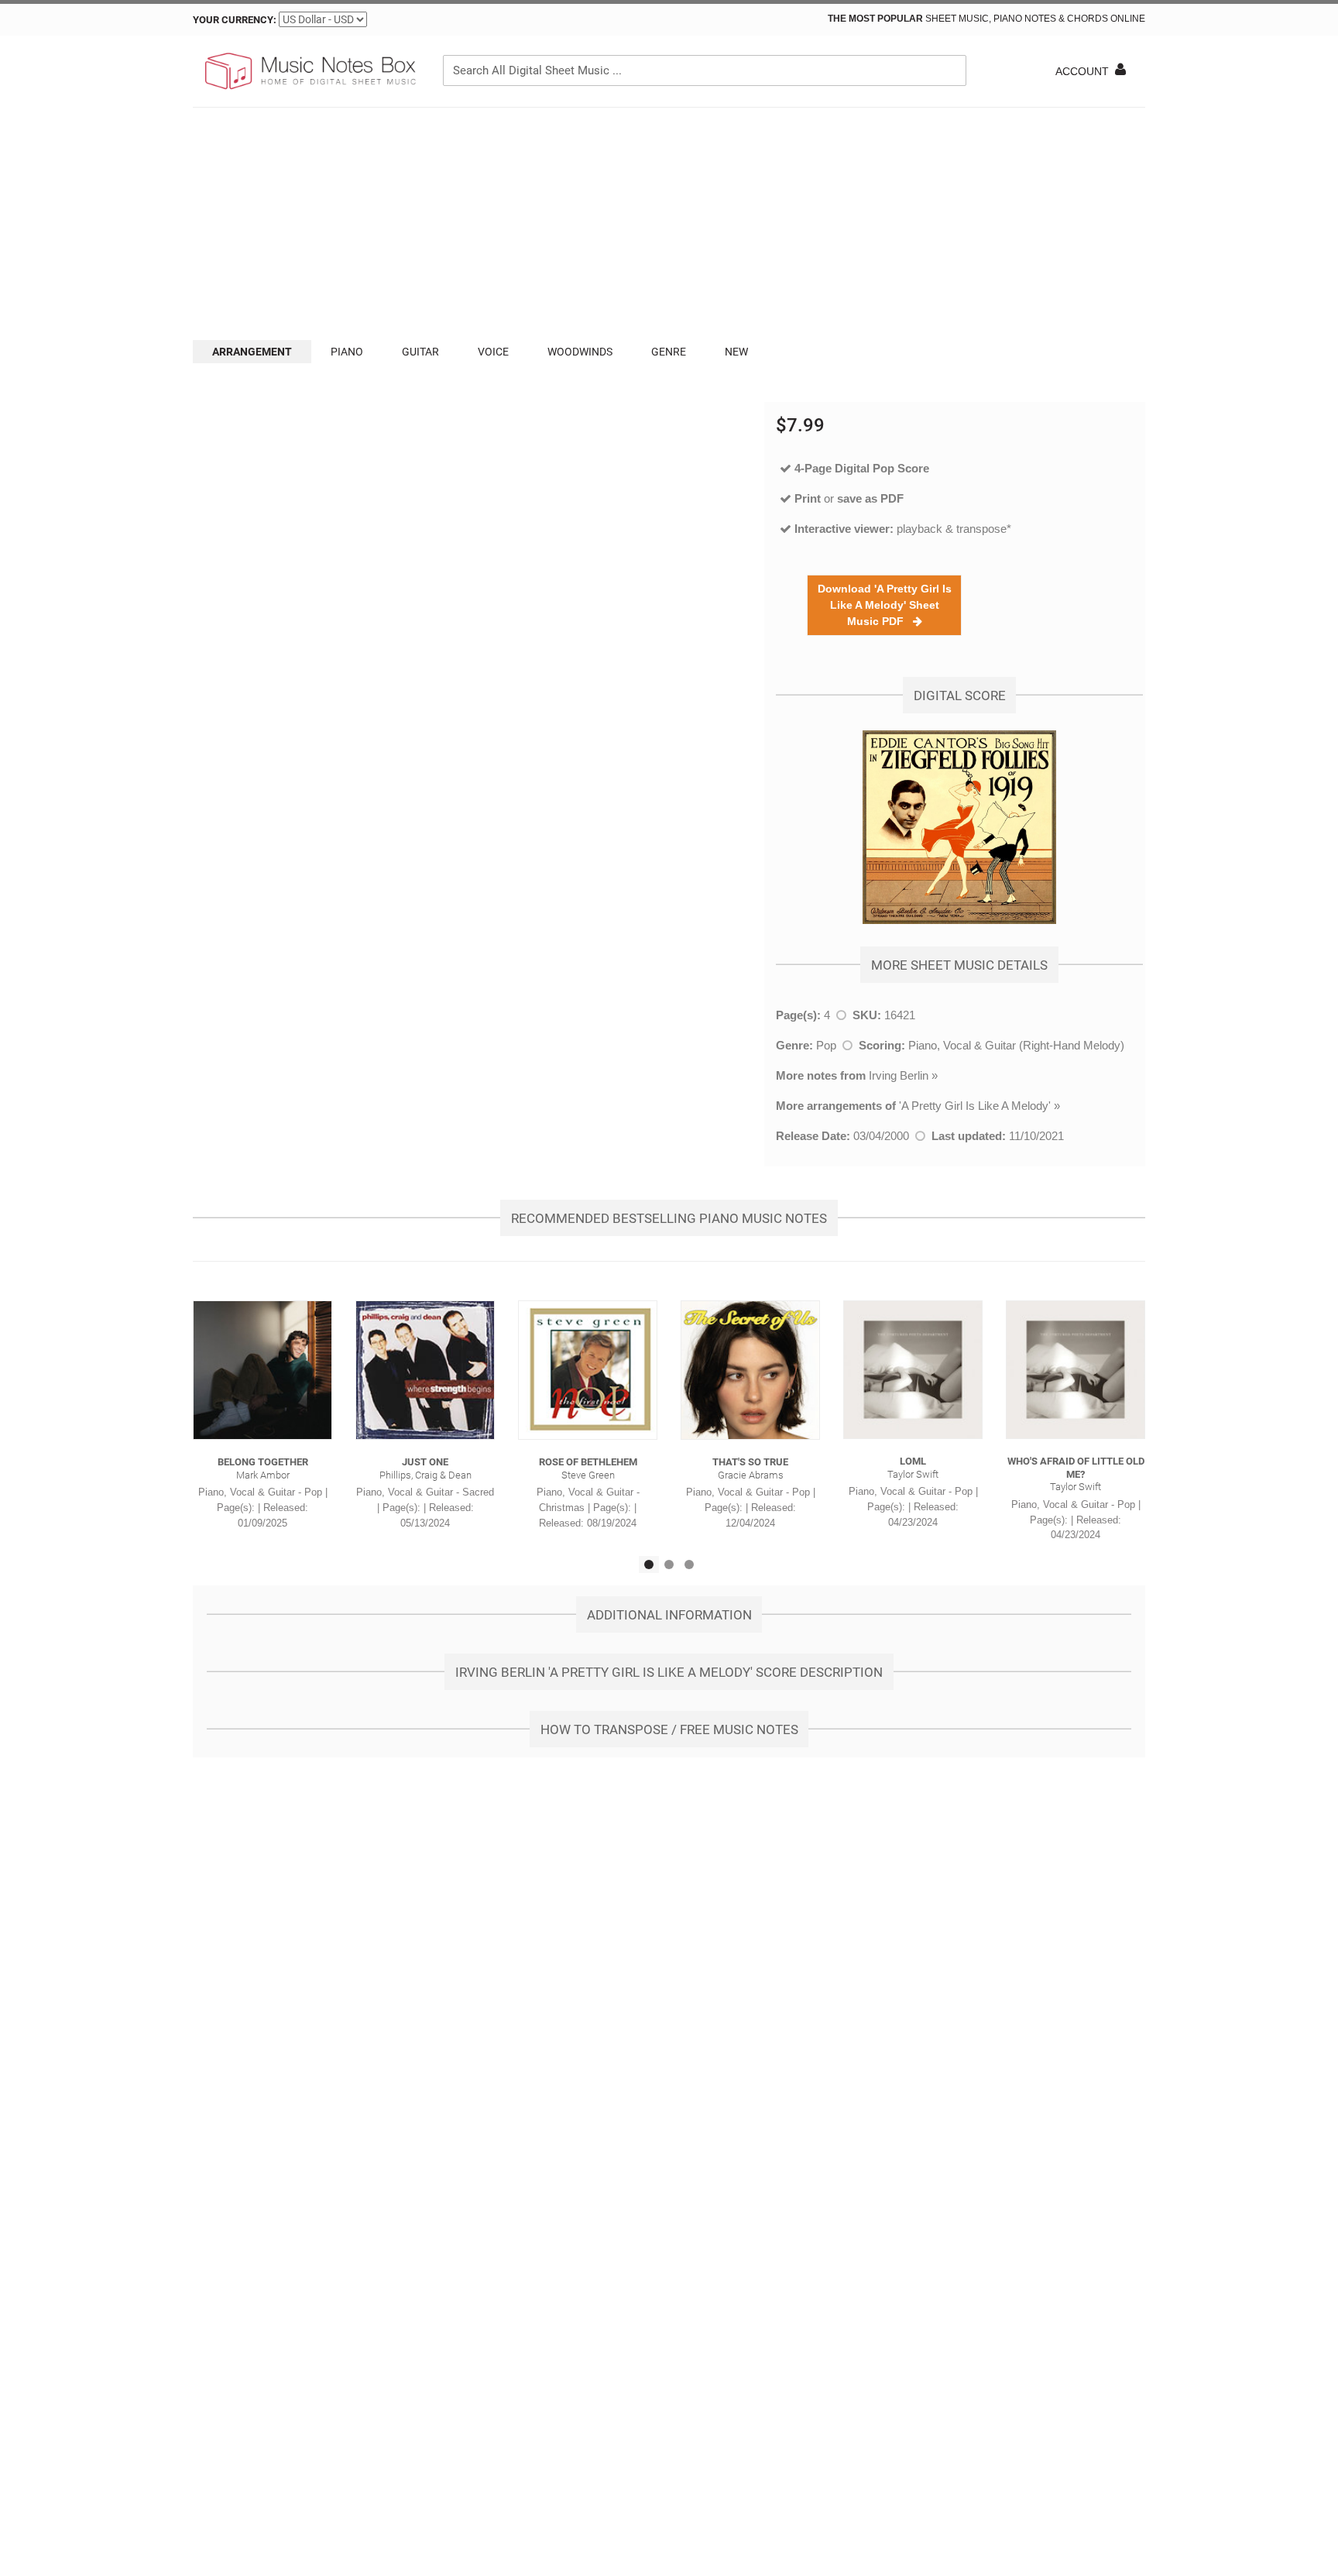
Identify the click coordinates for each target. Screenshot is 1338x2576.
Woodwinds (580, 352)
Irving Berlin (899, 1075)
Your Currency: (235, 20)
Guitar (420, 352)
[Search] (951, 70)
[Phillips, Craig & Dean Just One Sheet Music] (425, 1370)
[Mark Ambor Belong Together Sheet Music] (262, 1370)
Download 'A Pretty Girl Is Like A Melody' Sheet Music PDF (885, 605)
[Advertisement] (669, 224)
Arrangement (252, 352)
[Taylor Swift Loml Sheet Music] (913, 1370)
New (736, 352)
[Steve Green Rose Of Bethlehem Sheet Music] (588, 1370)
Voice (493, 352)
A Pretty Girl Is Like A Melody (975, 1106)
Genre (669, 352)
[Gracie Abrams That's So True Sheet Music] (750, 1370)
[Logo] (309, 71)
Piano (347, 352)
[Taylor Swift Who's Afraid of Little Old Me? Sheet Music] (1076, 1370)
